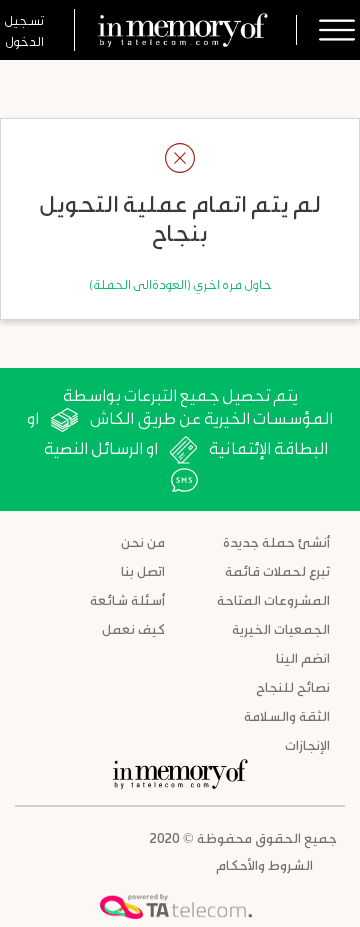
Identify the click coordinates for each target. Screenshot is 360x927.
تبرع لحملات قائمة (277, 570)
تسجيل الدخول (24, 30)
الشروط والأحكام (264, 864)
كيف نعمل (133, 628)
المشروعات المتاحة (273, 599)
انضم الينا (303, 657)
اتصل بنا (143, 570)
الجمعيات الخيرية (281, 628)
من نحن (143, 541)
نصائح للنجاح (293, 686)
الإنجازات (307, 744)
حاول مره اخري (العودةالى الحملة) (180, 283)
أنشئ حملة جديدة (276, 541)
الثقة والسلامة (287, 715)
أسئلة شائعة (127, 599)
